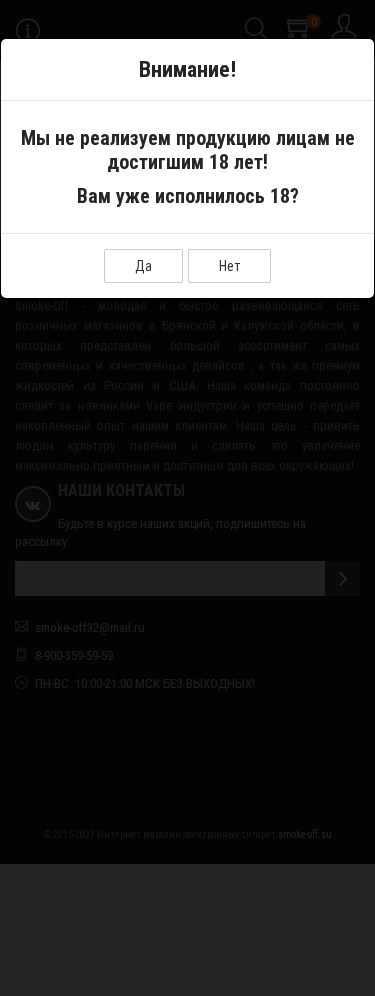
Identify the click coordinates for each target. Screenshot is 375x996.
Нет (229, 266)
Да (143, 266)
